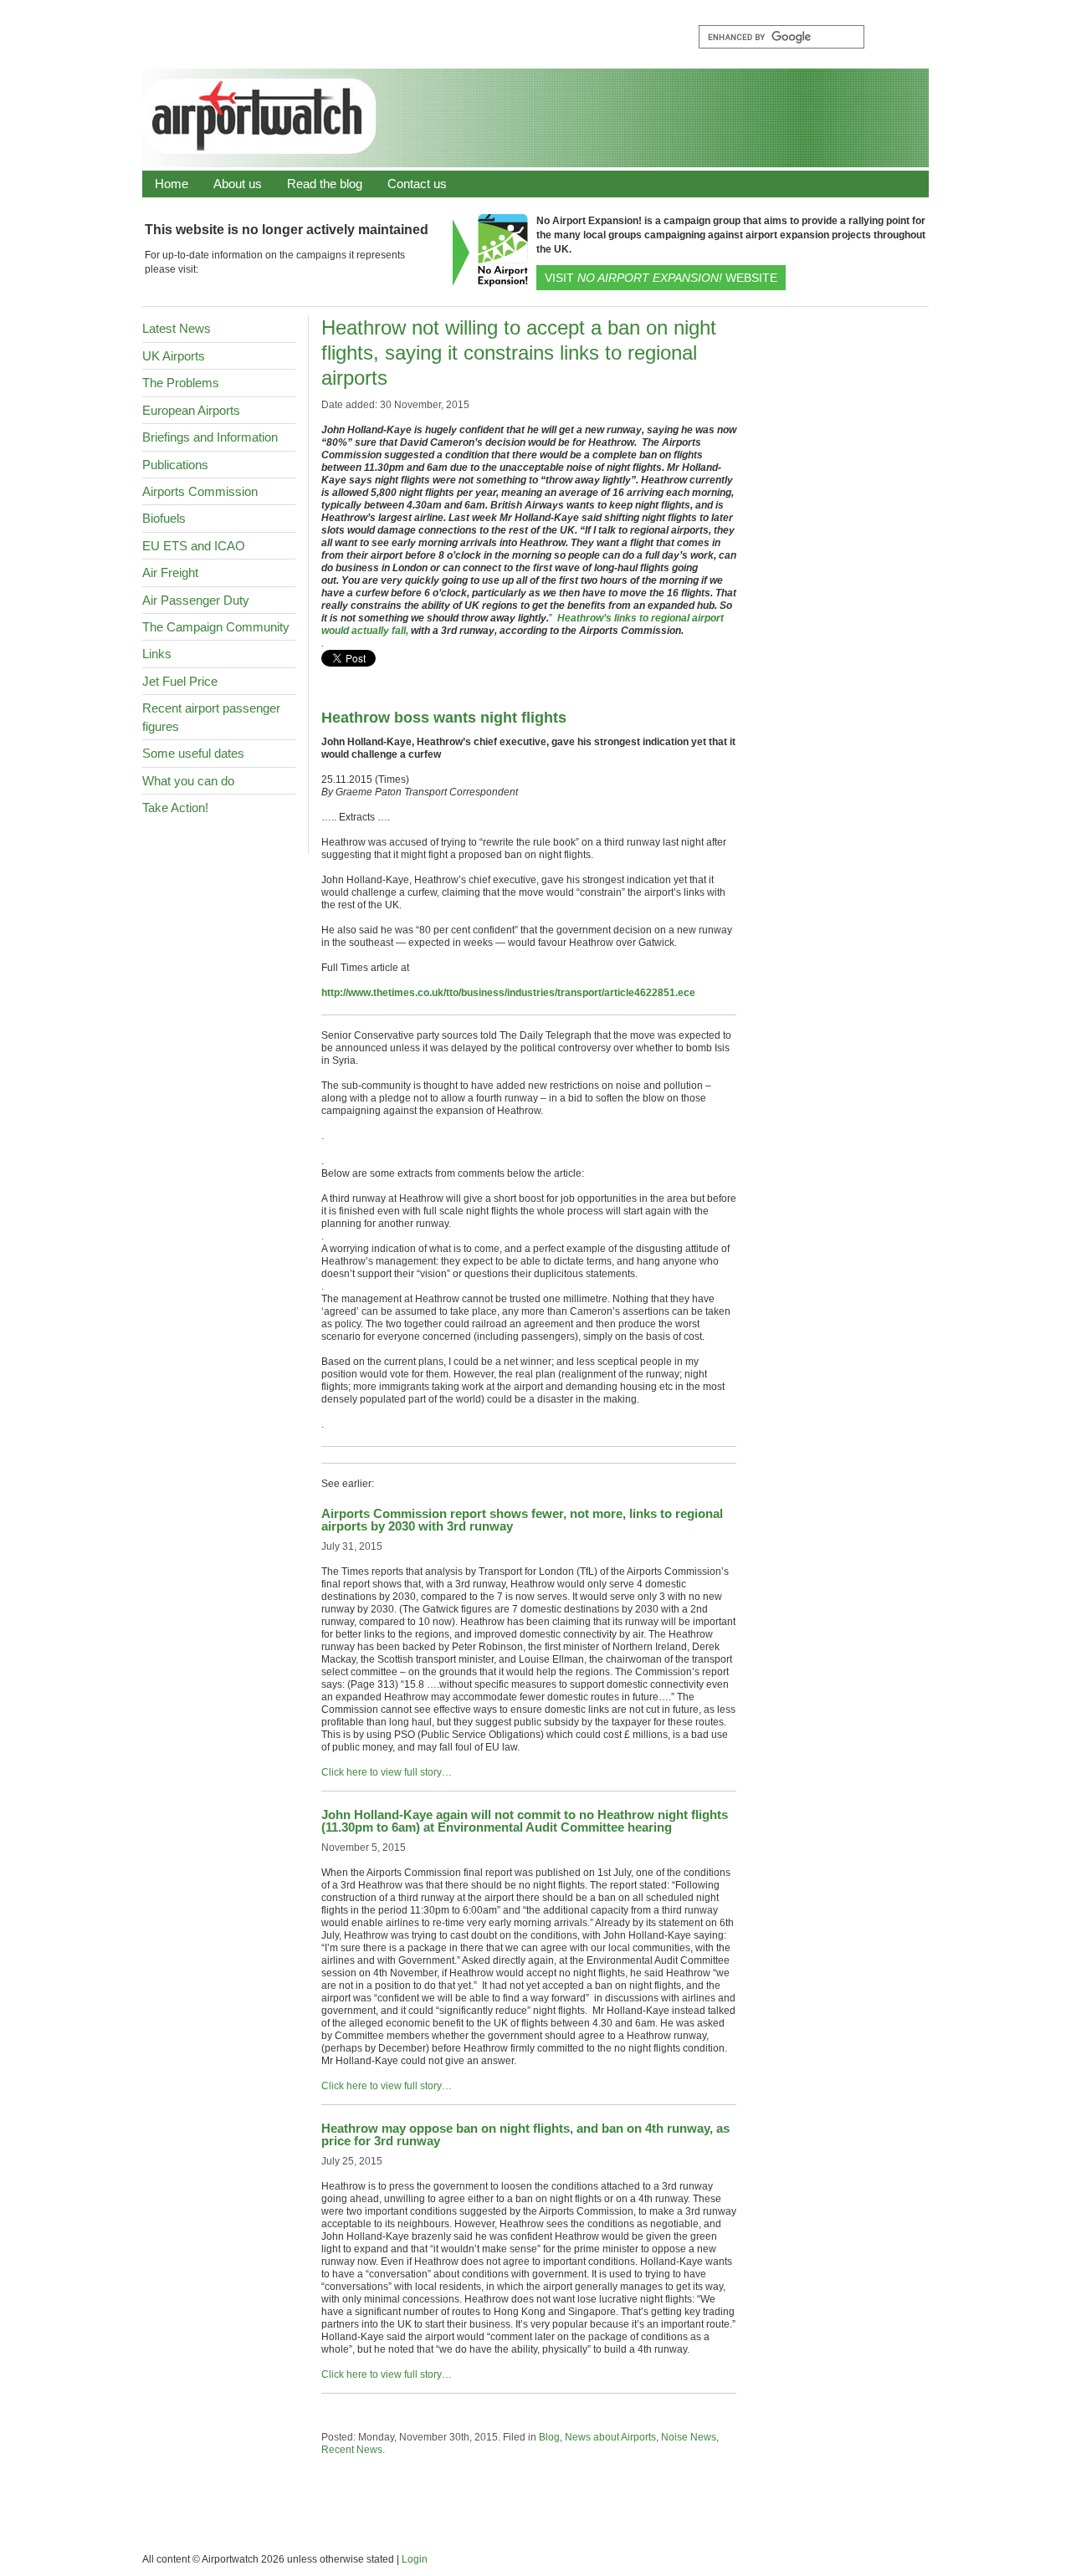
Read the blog (325, 184)
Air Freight (170, 572)
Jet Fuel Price (180, 681)
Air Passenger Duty (196, 600)
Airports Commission (200, 491)
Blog (549, 2437)
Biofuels (164, 518)
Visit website (661, 278)
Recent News (352, 2450)
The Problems (181, 383)
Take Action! (175, 808)
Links (157, 654)
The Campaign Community (216, 627)
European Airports (191, 410)
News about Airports (610, 2437)
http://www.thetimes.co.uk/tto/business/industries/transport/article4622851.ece (508, 993)
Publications (175, 465)
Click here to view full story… (387, 1772)
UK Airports (174, 356)
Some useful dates (193, 753)
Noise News (689, 2437)
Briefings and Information (210, 437)
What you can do (188, 781)
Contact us (417, 184)
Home (172, 184)
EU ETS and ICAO (194, 546)
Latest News (177, 328)
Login (415, 2559)
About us (238, 184)
